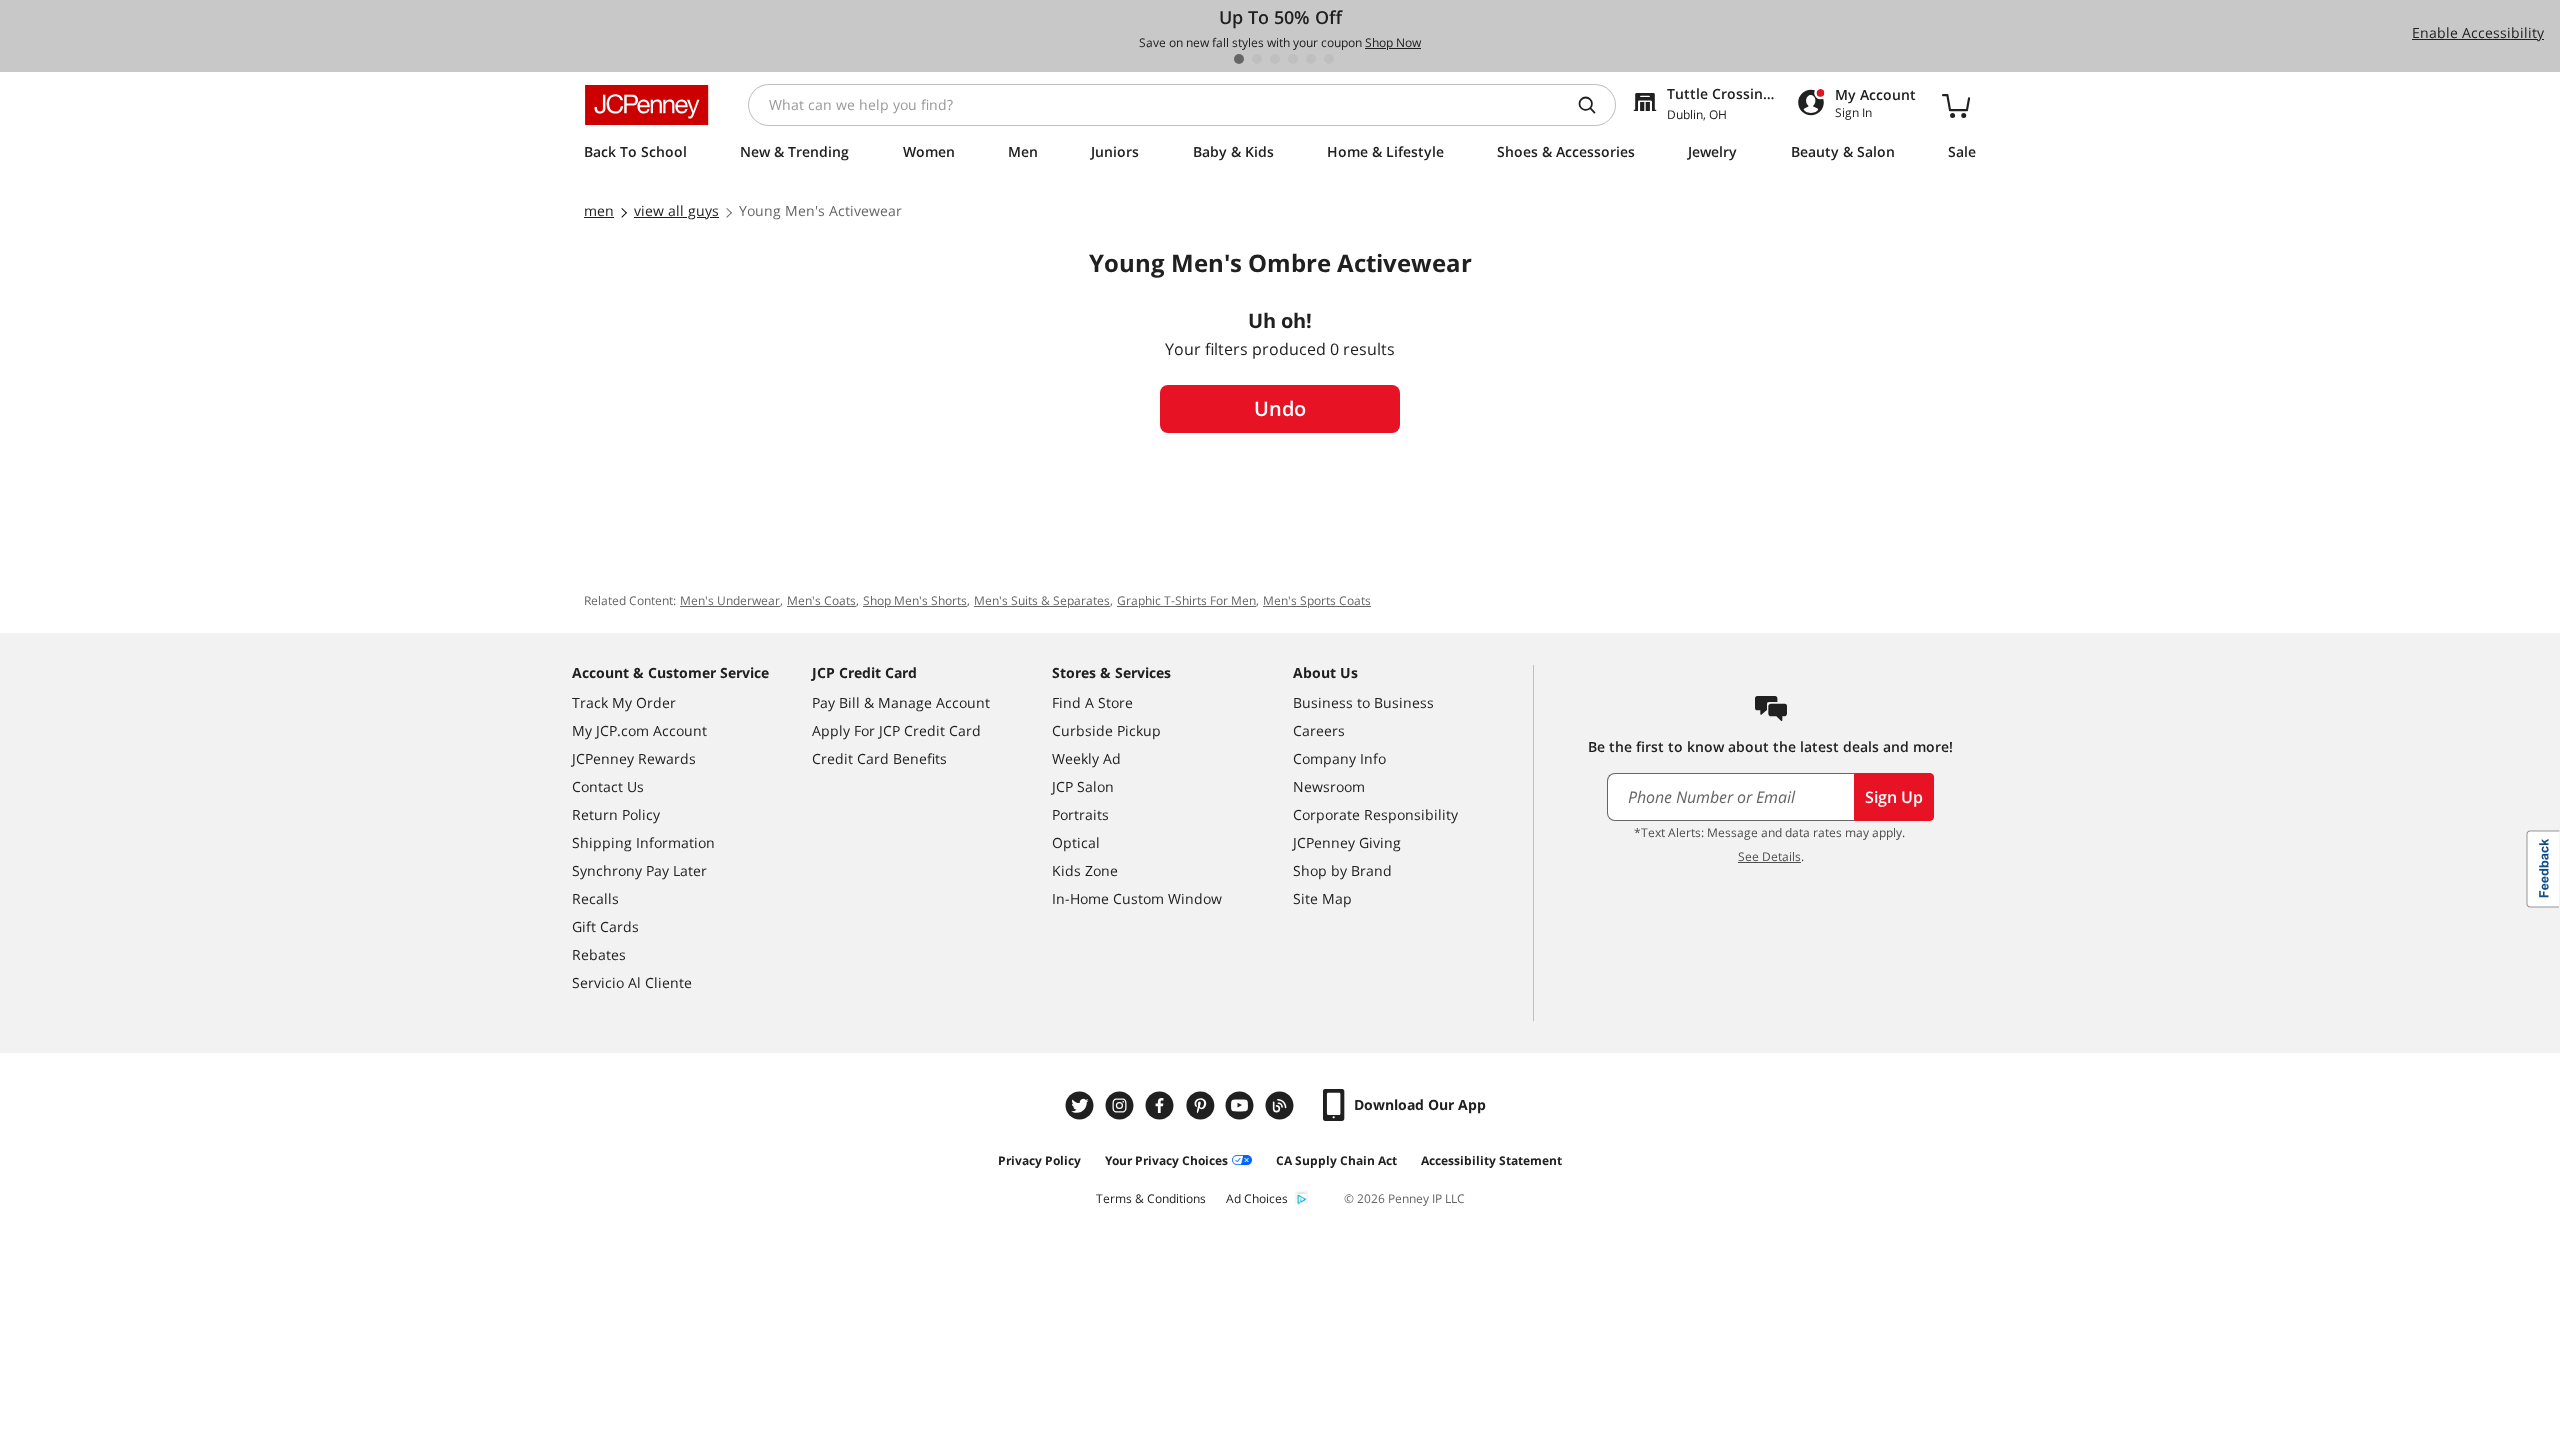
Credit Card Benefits (879, 758)
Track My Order (624, 702)
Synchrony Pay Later (639, 870)
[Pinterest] (1202, 1105)
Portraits (1080, 814)
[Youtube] (1242, 1105)
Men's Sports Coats (1317, 600)
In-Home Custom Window (1137, 898)
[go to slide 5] (1311, 59)
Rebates (599, 954)
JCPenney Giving (1347, 842)
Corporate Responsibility (1375, 814)
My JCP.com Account (639, 730)
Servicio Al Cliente (632, 982)
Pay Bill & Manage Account (901, 702)
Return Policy (616, 814)
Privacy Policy (1039, 1160)
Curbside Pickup (1106, 730)
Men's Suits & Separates (1042, 600)
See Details (1769, 856)
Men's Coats (821, 600)
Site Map (1322, 898)
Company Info (1339, 758)
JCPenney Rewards (634, 758)
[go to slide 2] (1257, 59)
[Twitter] (1082, 1105)
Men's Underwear (730, 600)
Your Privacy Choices (1166, 1160)
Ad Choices (1257, 1198)
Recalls (595, 898)
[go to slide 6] (1329, 59)
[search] (1595, 105)
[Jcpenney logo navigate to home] (646, 105)
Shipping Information (643, 842)
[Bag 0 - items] (1956, 105)
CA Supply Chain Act (1336, 1160)
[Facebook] (1162, 1105)
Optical (1076, 842)
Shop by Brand (1342, 870)
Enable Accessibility (2478, 32)
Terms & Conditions (1151, 1198)
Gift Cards (605, 926)
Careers (1319, 730)
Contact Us (608, 786)
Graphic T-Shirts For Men (1186, 600)
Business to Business (1363, 702)
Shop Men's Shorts (915, 600)
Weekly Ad (1086, 758)
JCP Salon (1083, 786)
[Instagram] (1122, 1105)
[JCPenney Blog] (1282, 1105)
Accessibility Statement (1491, 1160)
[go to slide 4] (1293, 59)
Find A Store (1092, 702)
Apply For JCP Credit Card (896, 730)
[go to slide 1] (1239, 59)
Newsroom (1329, 786)
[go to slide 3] (1275, 59)
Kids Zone (1085, 870)
